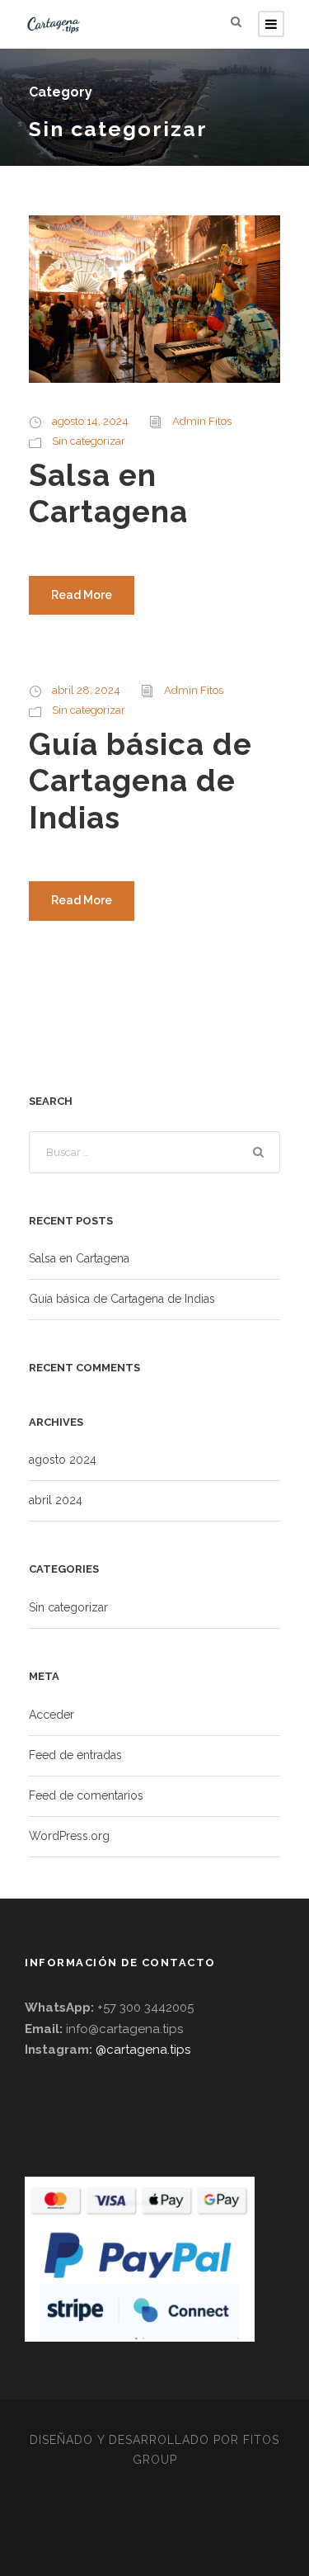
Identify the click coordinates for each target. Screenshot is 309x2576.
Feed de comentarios (86, 1795)
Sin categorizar (89, 441)
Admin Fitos (202, 421)
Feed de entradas (75, 1755)
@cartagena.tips (143, 2050)
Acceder (51, 1715)
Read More (82, 595)
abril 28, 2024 (86, 690)
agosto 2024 (63, 1460)
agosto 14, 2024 (90, 421)
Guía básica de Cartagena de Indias (140, 781)
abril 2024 (56, 1500)
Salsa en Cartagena (108, 493)
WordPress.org (69, 1836)
